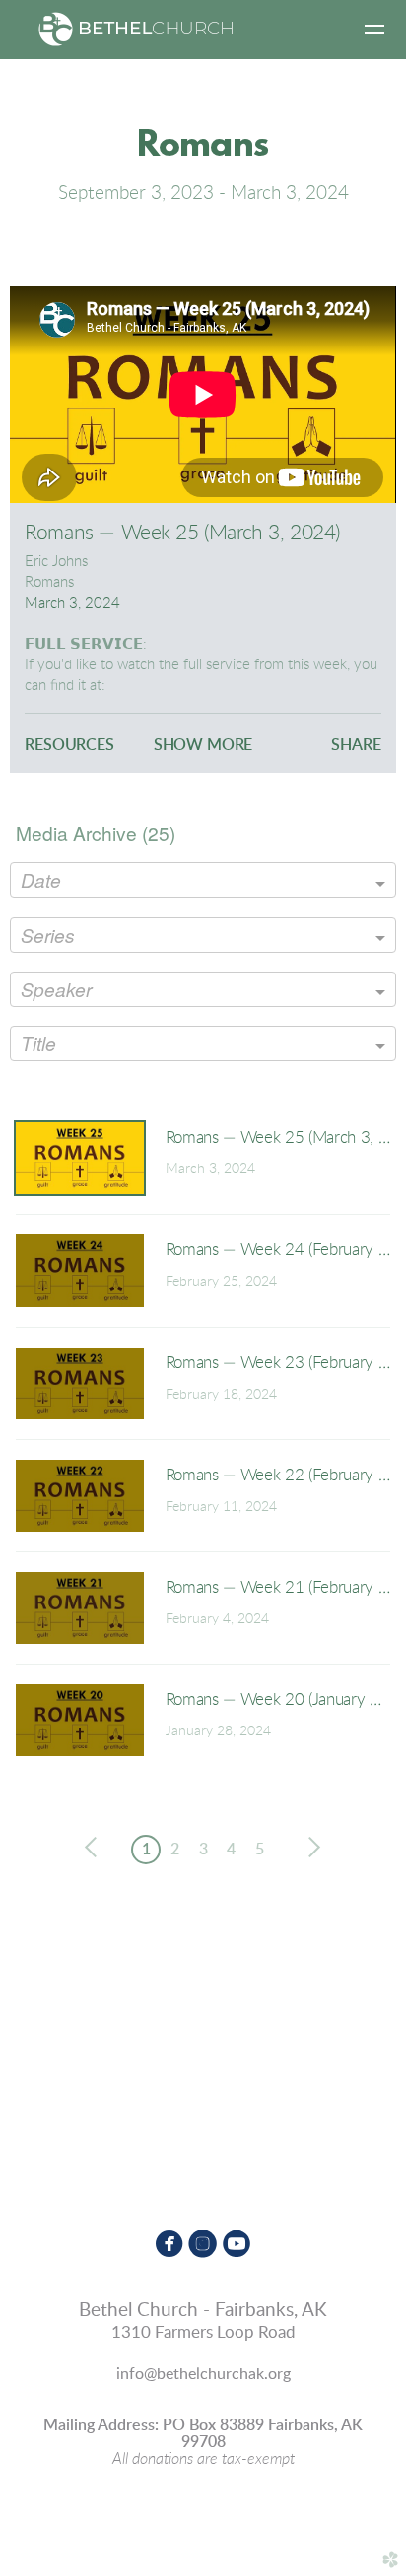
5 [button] (260, 1850)
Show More (203, 745)
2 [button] (175, 1850)
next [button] (310, 1848)
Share (356, 745)
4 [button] (231, 1850)
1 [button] (146, 1850)
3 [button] (203, 1850)
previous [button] (96, 1848)
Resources (69, 745)
